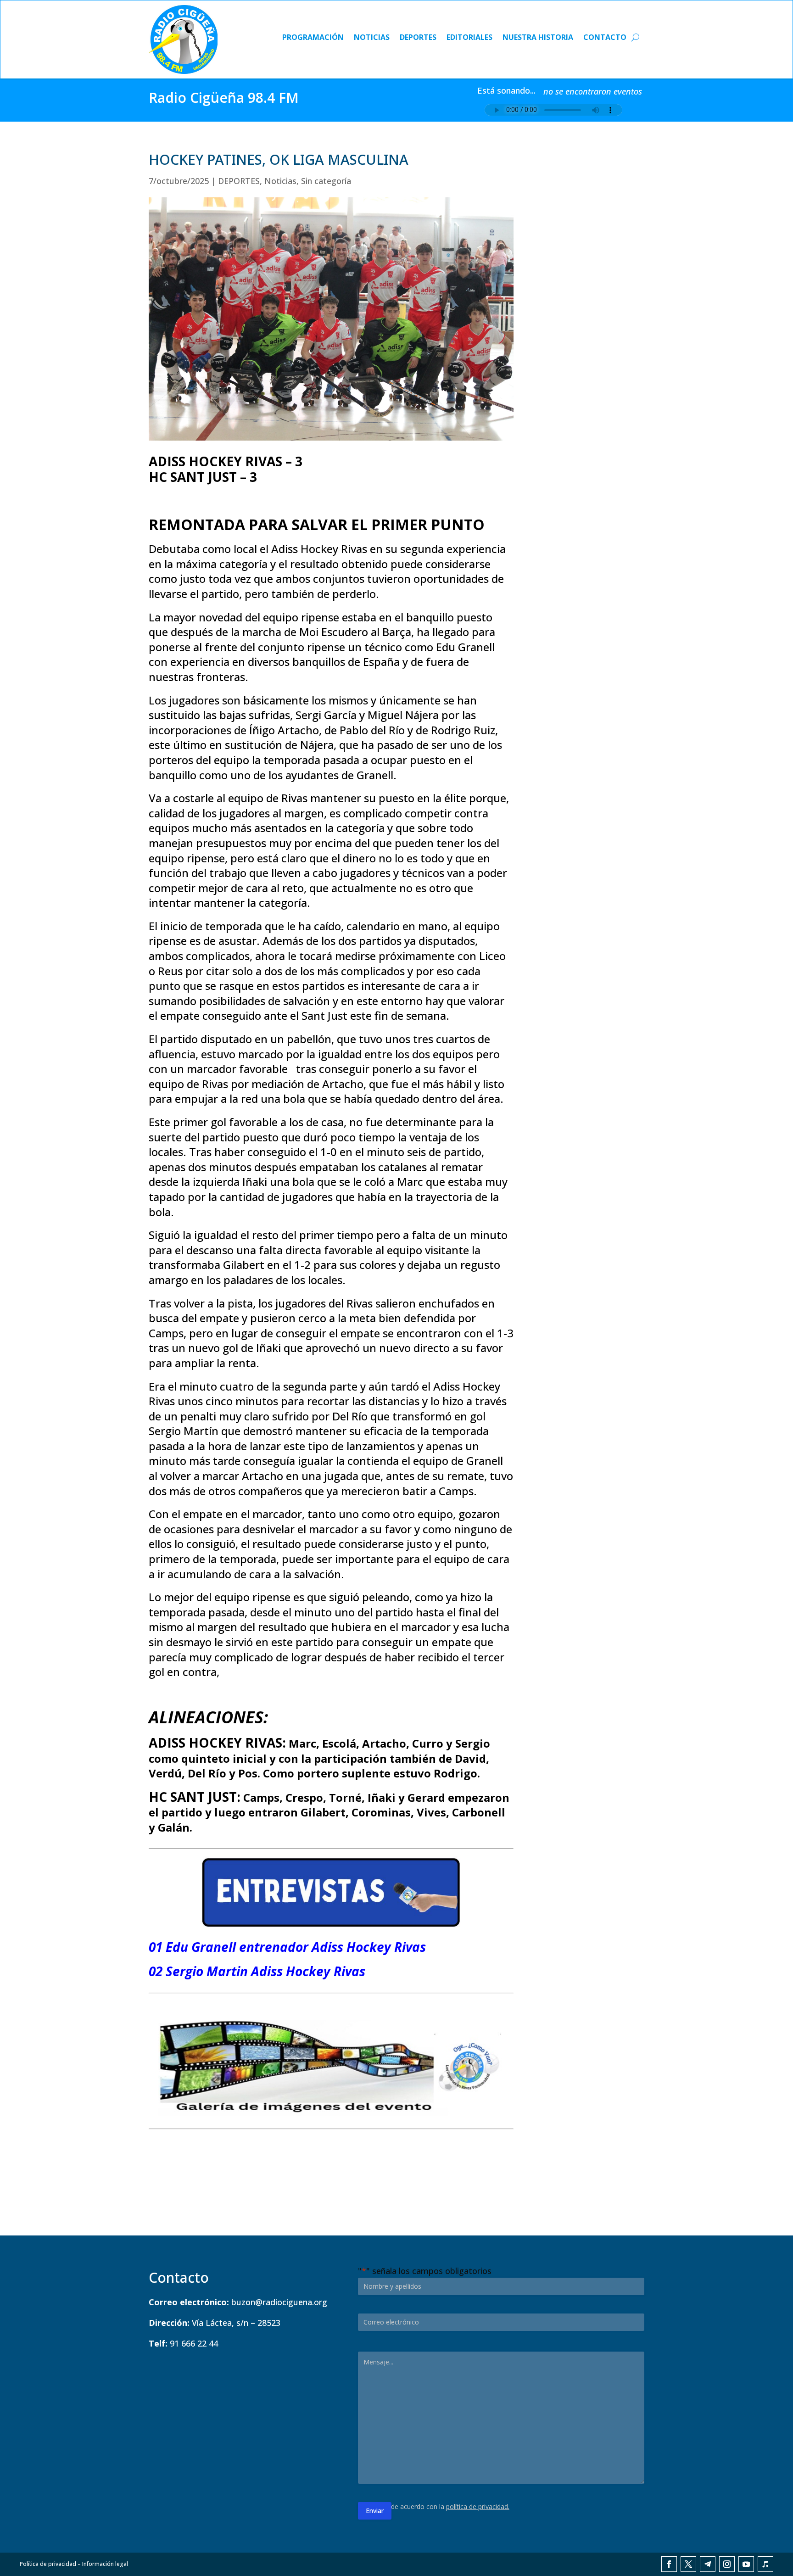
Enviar (375, 2511)
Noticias (372, 38)
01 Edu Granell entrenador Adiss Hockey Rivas (287, 1947)
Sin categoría (326, 181)
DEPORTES (239, 181)
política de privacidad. (478, 2506)
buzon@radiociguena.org (279, 2302)
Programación (313, 38)
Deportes (418, 38)
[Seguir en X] (688, 2564)
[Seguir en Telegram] (708, 2564)
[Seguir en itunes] (765, 2564)
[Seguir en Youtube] (746, 2564)
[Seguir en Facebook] (669, 2564)
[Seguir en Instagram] (727, 2564)
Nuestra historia (538, 38)
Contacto (605, 38)
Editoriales (469, 38)
